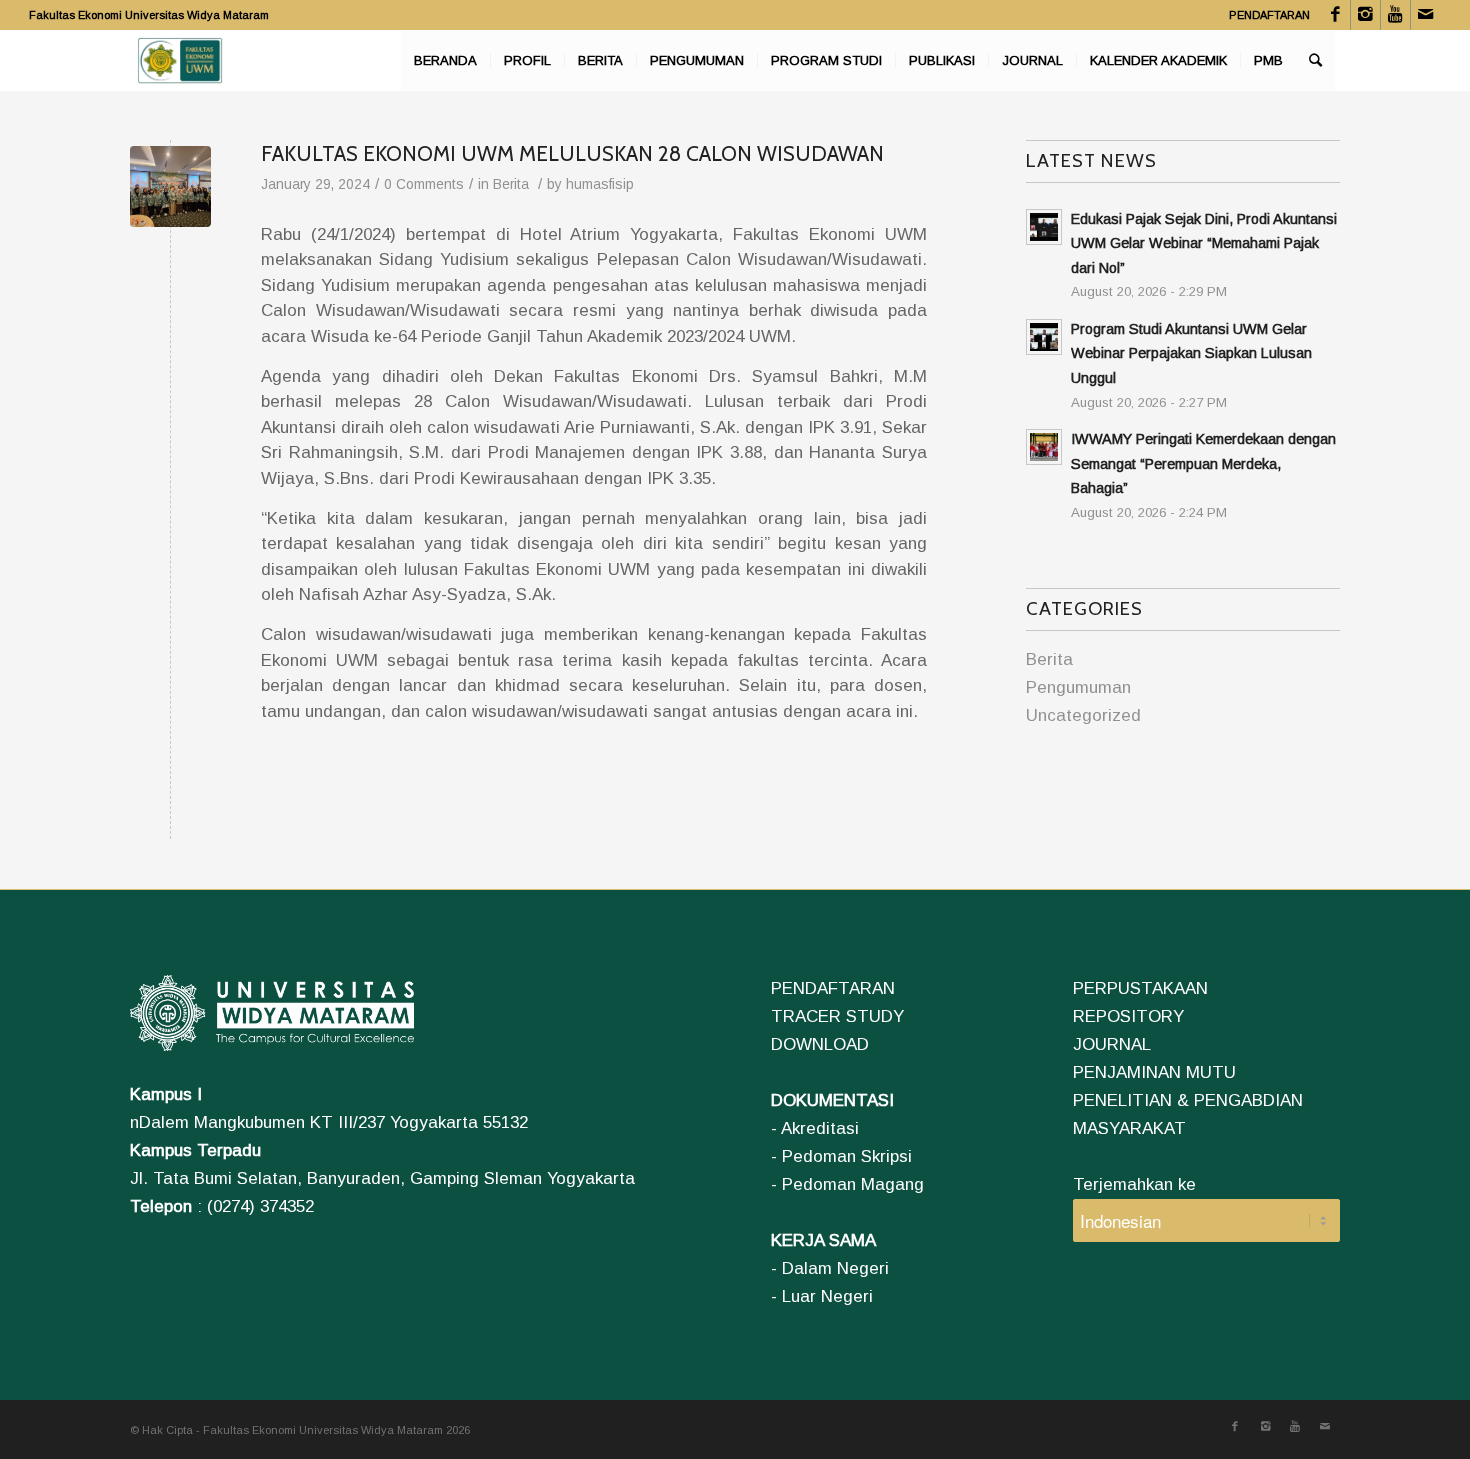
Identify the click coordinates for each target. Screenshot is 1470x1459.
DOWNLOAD (820, 1044)
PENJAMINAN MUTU (1154, 1072)
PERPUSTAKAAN (1140, 988)
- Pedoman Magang (847, 1184)
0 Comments (424, 184)
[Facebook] (1335, 15)
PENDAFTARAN (1269, 15)
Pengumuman (1078, 687)
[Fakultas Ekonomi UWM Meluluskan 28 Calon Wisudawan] (170, 186)
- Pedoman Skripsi (841, 1156)
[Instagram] (1365, 15)
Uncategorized (1083, 715)
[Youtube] (1395, 15)
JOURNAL (1112, 1044)
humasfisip (600, 184)
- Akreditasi (815, 1128)
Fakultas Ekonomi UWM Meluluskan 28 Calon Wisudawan (572, 153)
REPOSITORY (1128, 1016)
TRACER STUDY (837, 1016)
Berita (511, 184)
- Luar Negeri (822, 1296)
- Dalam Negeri (830, 1268)
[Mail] (1426, 15)
